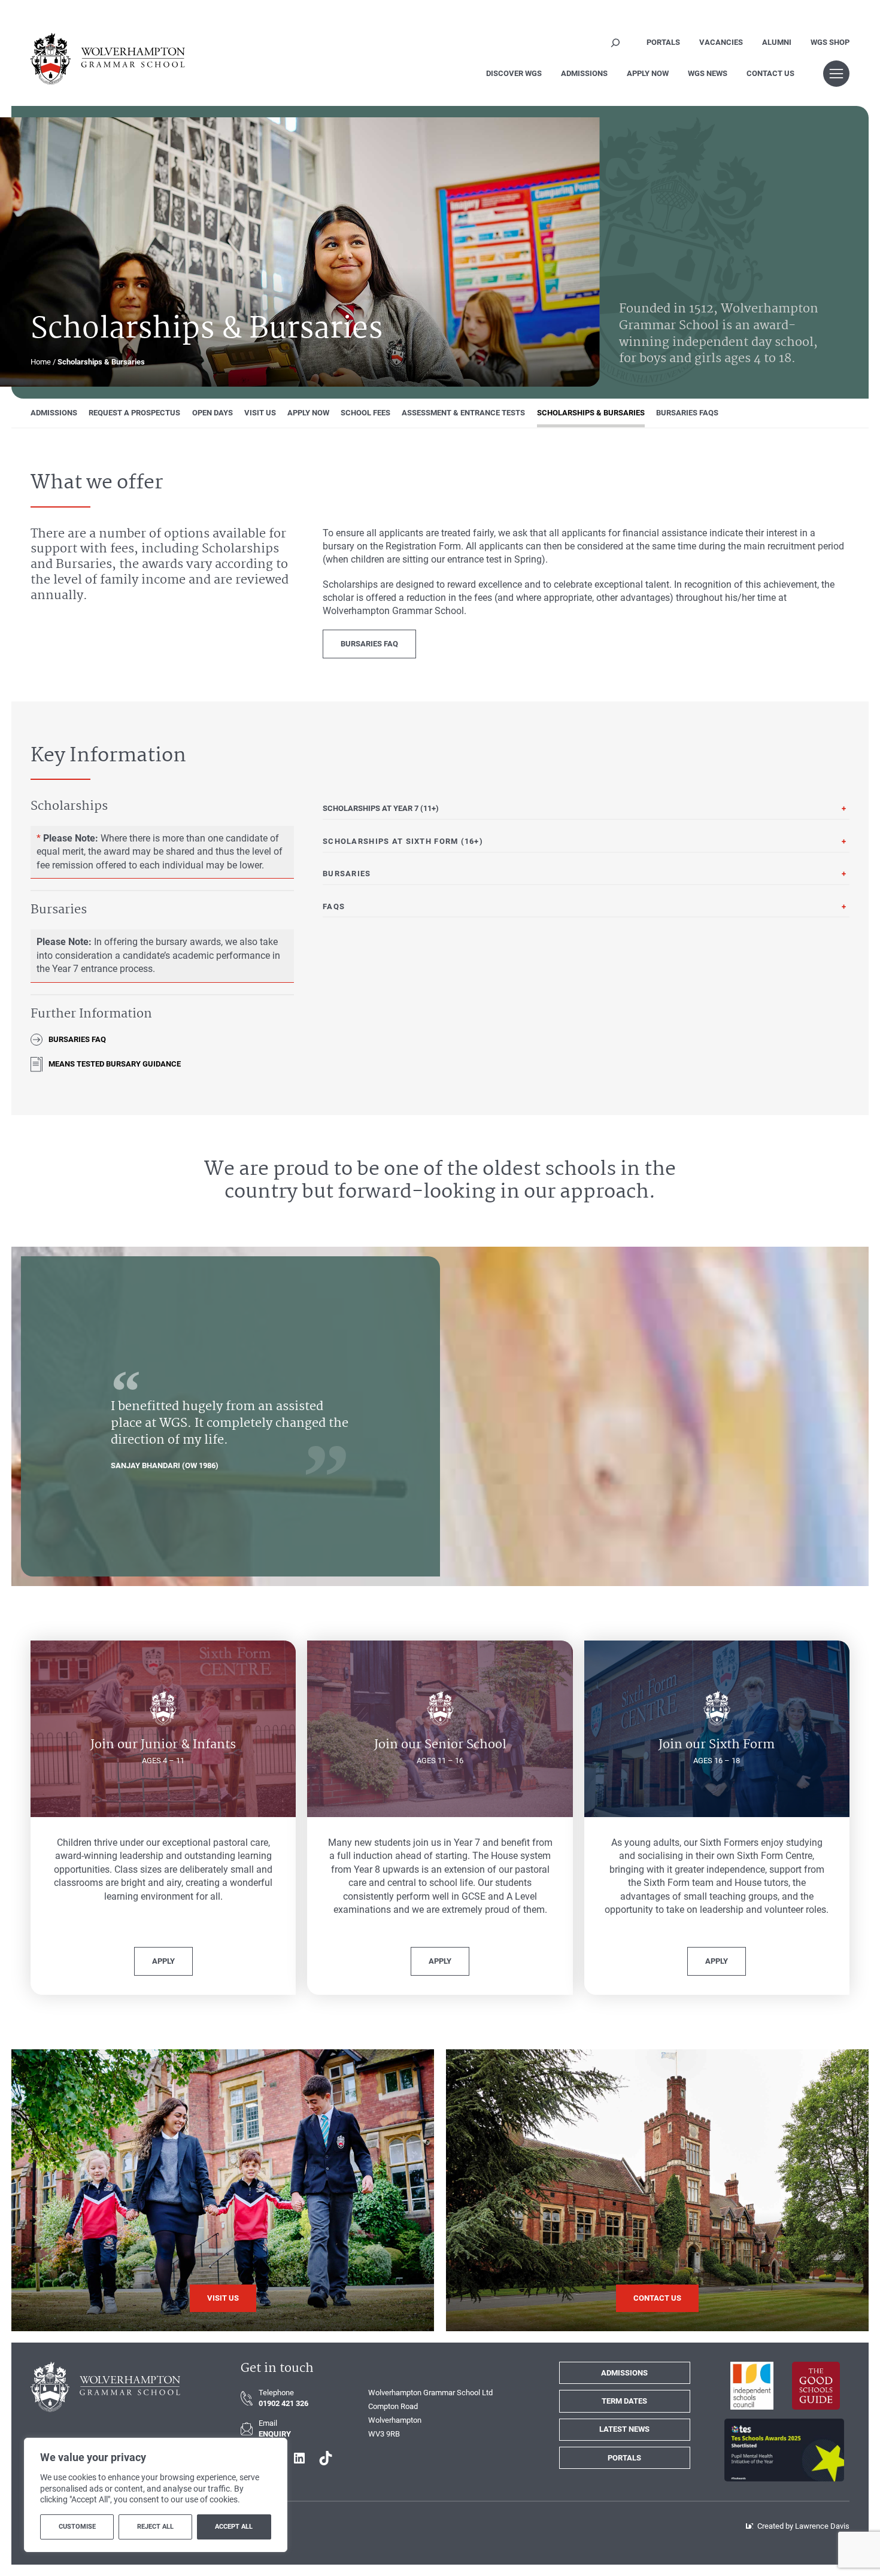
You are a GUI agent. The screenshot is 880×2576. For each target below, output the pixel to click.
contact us (657, 2298)
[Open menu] (836, 74)
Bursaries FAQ (369, 644)
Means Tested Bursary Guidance (115, 1064)
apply (163, 1961)
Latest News (624, 2429)
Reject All (155, 2527)
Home (41, 362)
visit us (223, 2298)
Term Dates (624, 2401)
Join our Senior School (440, 1745)
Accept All (234, 2527)
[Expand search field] (616, 42)
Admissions (624, 2373)
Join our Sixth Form (717, 1745)
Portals (624, 2458)
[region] (156, 2495)
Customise (77, 2527)
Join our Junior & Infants (163, 1745)
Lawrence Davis (822, 2526)
